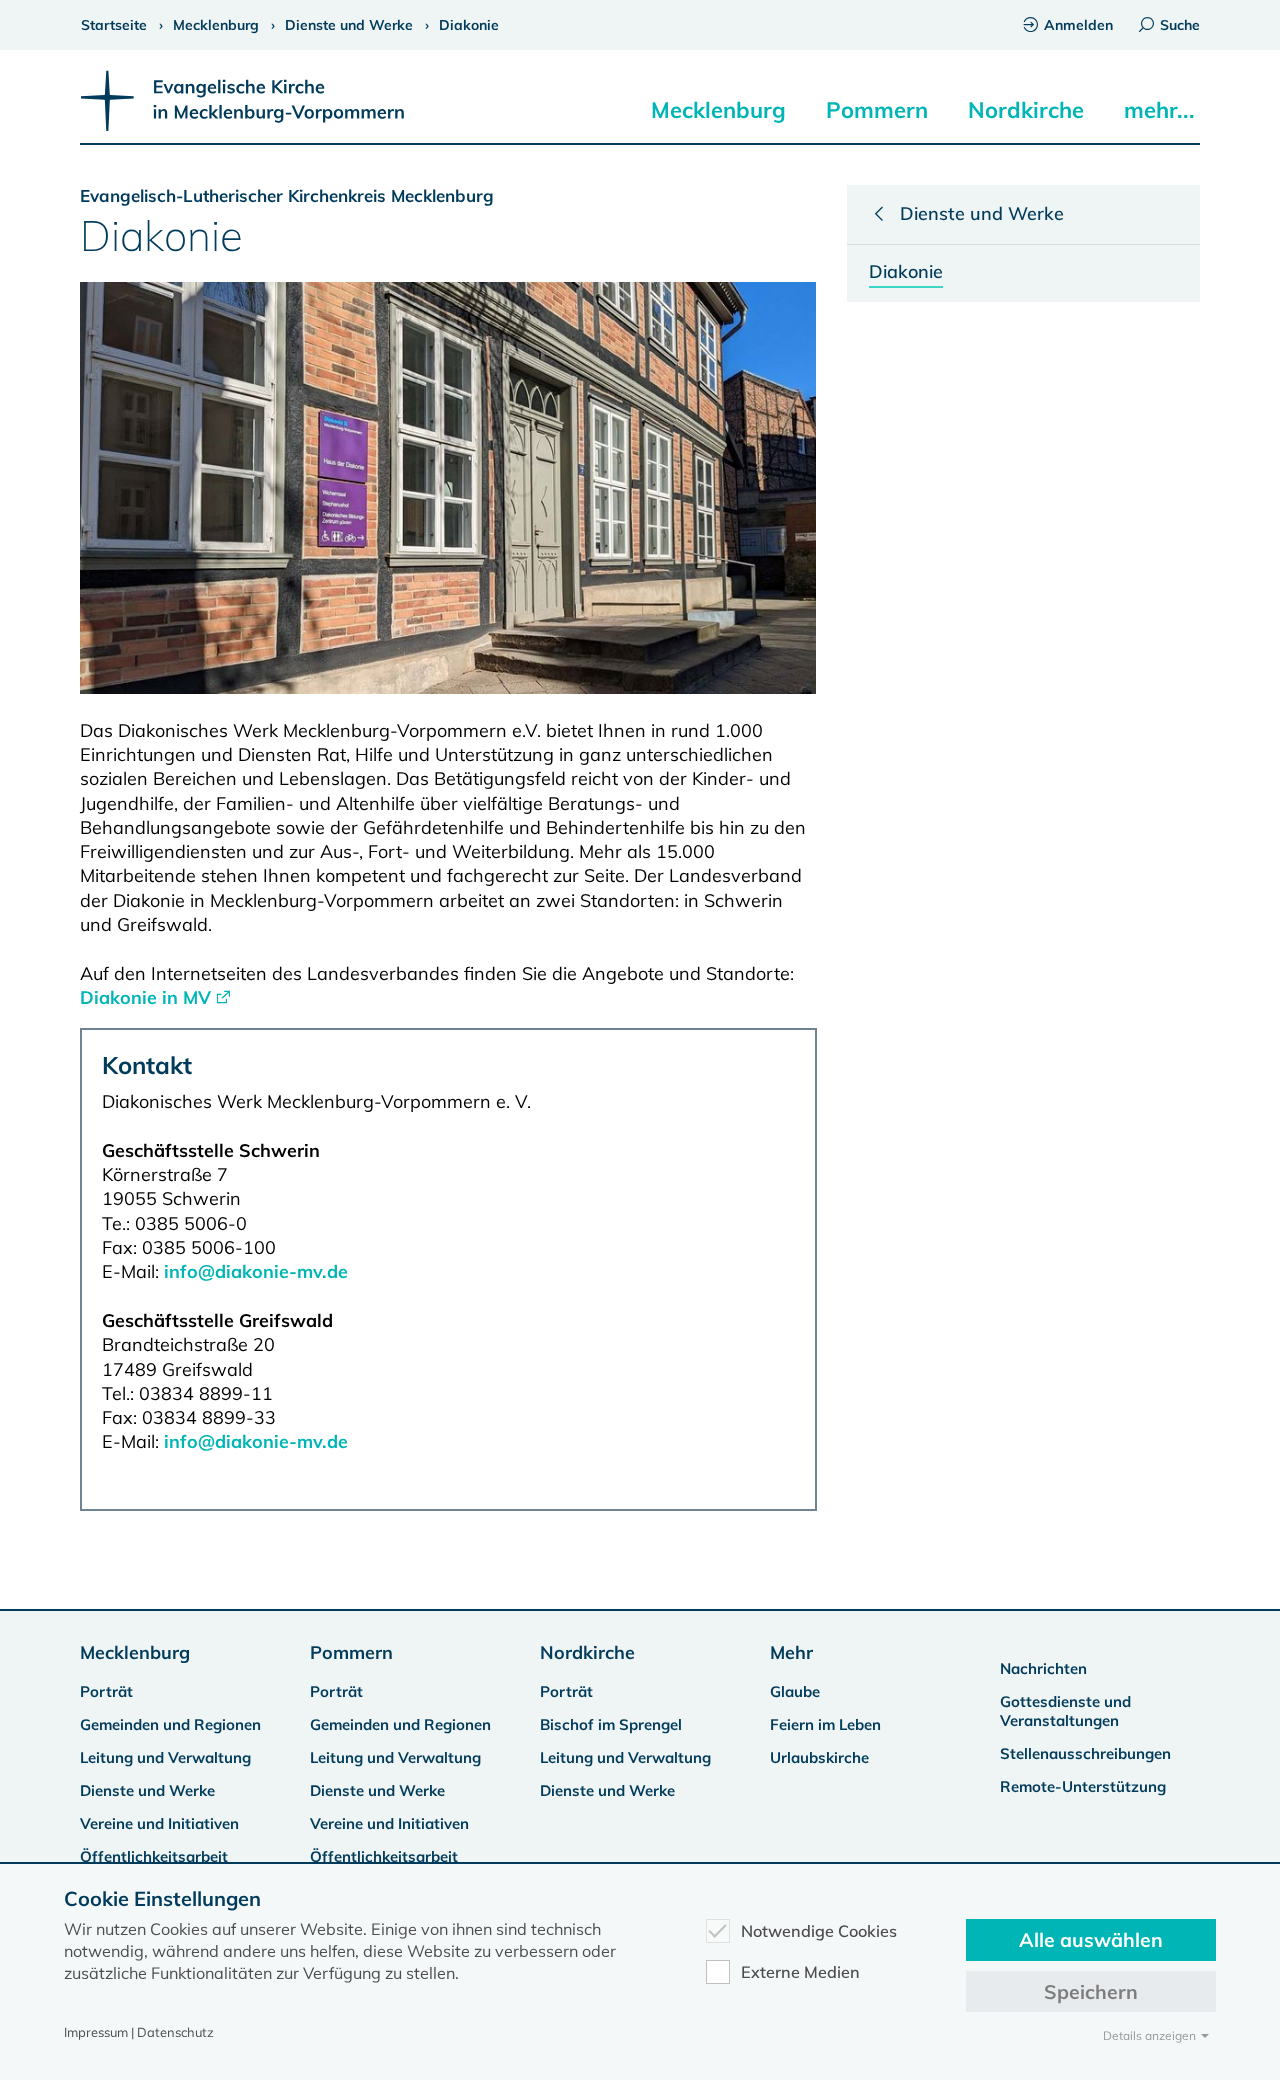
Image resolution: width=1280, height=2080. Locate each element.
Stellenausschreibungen (1085, 1753)
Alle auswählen (1091, 1939)
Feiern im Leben (825, 1724)
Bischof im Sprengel (611, 1724)
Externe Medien (800, 1972)
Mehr (791, 1652)
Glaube (795, 1691)
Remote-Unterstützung (1083, 1786)
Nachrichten (1043, 1668)
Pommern (877, 110)
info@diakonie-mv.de (256, 1271)
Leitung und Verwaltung (165, 1757)
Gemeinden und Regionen (170, 1724)
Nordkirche (1026, 110)
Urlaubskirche (819, 1757)
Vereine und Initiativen (159, 1823)
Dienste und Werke (147, 1790)
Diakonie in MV (145, 997)
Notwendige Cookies (819, 1931)
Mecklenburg (718, 110)
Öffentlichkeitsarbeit (154, 1856)
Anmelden (1078, 25)
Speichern (1091, 1991)
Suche (1180, 25)
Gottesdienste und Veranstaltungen (1065, 1711)
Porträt (106, 1691)
